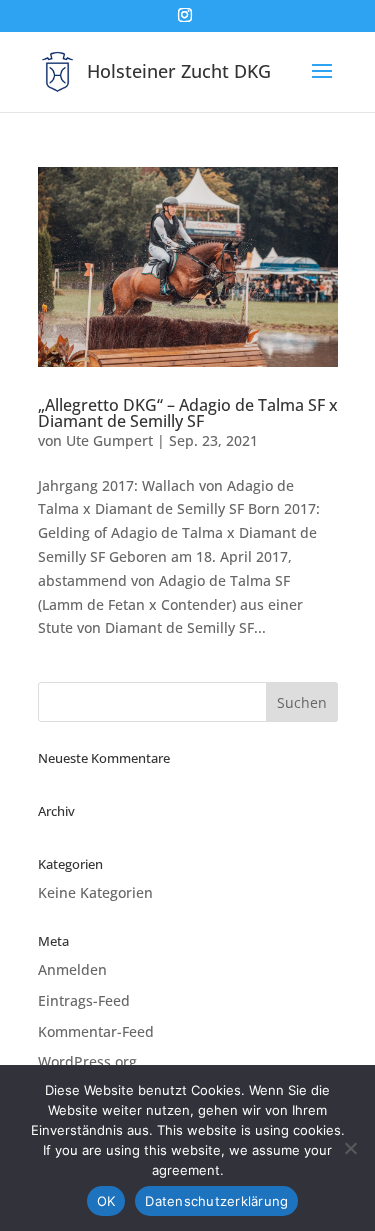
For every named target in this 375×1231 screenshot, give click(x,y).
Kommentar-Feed (96, 1031)
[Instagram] (185, 20)
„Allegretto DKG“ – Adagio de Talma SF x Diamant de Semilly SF (188, 413)
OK (106, 1201)
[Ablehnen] (350, 1148)
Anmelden (72, 969)
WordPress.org (87, 1061)
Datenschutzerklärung (216, 1201)
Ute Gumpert (109, 440)
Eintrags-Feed (84, 1000)
